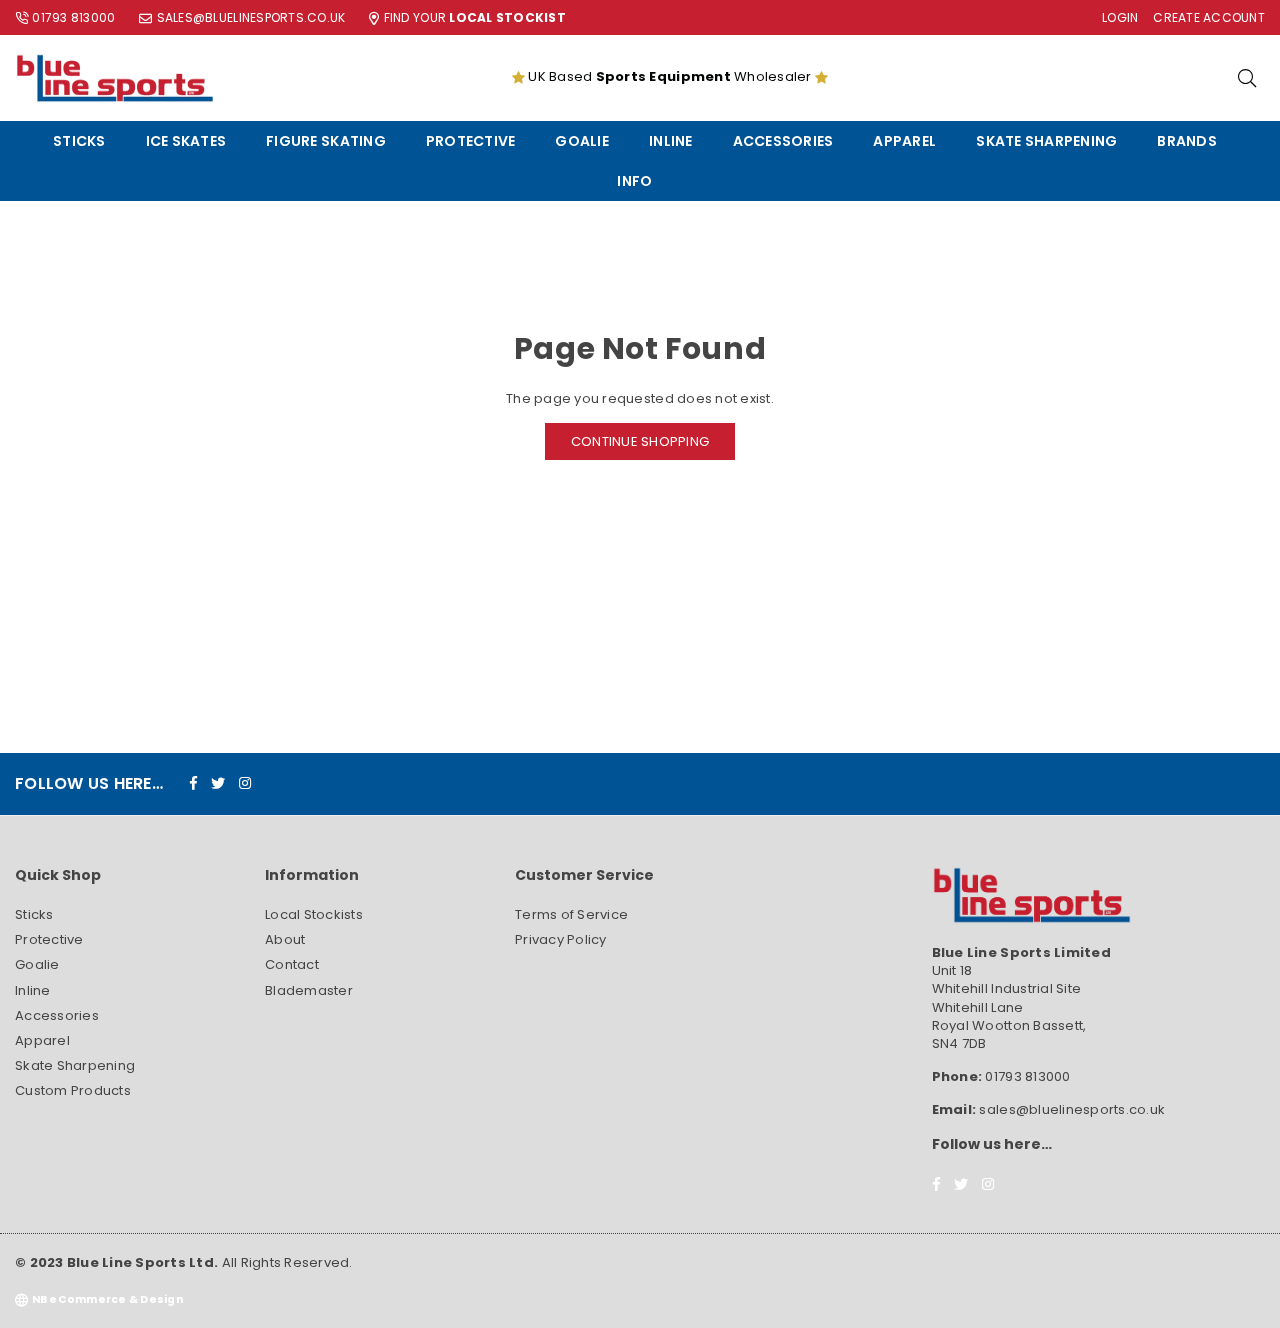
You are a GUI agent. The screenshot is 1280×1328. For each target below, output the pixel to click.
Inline (671, 141)
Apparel (904, 141)
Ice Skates (186, 141)
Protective (471, 141)
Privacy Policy (561, 939)
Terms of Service (571, 914)
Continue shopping (640, 441)
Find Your (475, 17)
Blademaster (309, 990)
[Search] (1247, 78)
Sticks (79, 141)
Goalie (582, 141)
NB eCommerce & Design (107, 1299)
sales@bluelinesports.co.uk (251, 17)
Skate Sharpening (1046, 141)
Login (1120, 17)
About (285, 939)
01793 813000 (73, 17)
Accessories (783, 141)
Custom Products (73, 1090)
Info (634, 181)
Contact (292, 964)
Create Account (1209, 17)
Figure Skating (326, 141)
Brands (1187, 141)
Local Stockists (314, 914)
